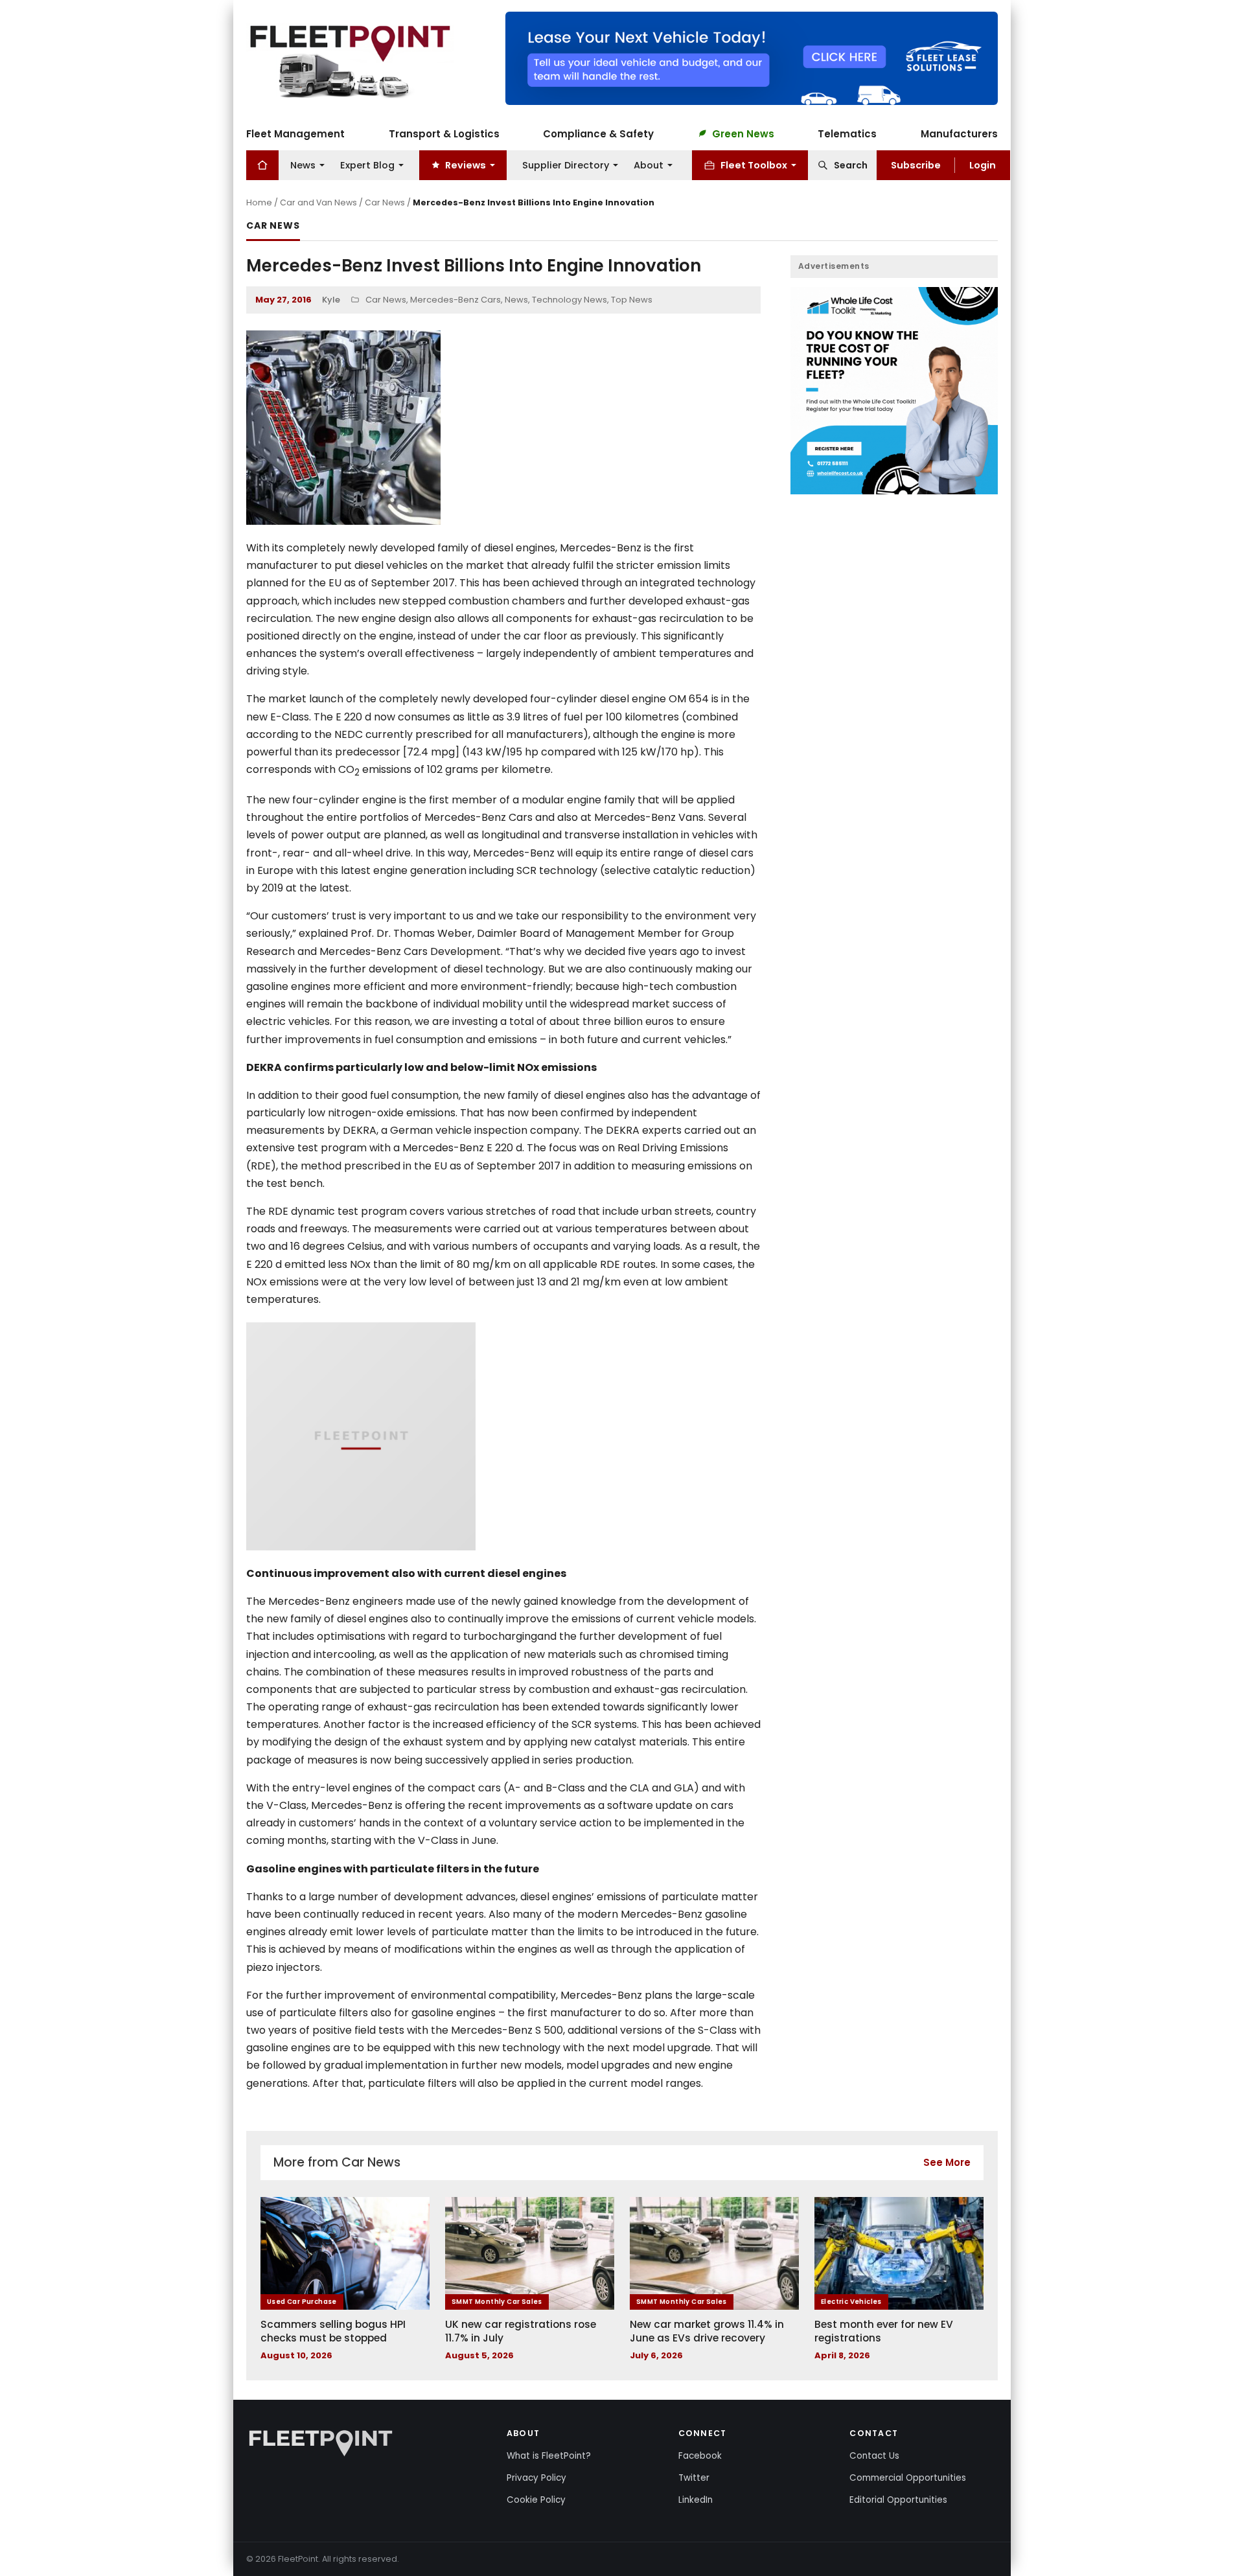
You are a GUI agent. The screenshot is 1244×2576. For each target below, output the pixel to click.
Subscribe (916, 165)
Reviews (466, 165)
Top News (632, 300)
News (303, 165)
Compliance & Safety (598, 133)
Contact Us (874, 2456)
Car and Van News (318, 202)
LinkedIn (696, 2500)
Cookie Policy (536, 2500)
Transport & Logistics (444, 133)
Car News (385, 202)
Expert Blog (367, 165)
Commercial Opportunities (908, 2478)
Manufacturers (959, 133)
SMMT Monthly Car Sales (497, 2302)
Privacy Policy (536, 2478)
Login (983, 165)
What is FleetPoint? (549, 2456)
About (649, 165)
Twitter (694, 2478)
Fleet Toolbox (754, 165)
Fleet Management (295, 133)
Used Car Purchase (302, 2302)
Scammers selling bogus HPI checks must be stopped (333, 2331)
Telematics (847, 133)
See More (947, 2162)
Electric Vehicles (851, 2302)
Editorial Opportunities (898, 2500)
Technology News (570, 300)
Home (259, 202)
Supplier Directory (566, 165)
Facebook (700, 2456)
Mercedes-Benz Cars (455, 300)
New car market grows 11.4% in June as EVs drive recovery (707, 2331)
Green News (743, 133)
